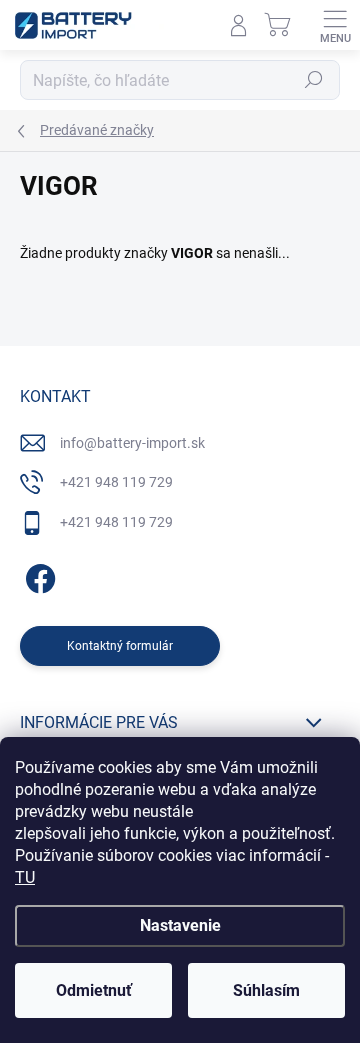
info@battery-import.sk (132, 443)
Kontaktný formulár (120, 646)
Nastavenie (180, 925)
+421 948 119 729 (116, 482)
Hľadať (314, 80)
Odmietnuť (94, 990)
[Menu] (335, 25)
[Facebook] (37, 574)
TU (25, 877)
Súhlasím (266, 990)
